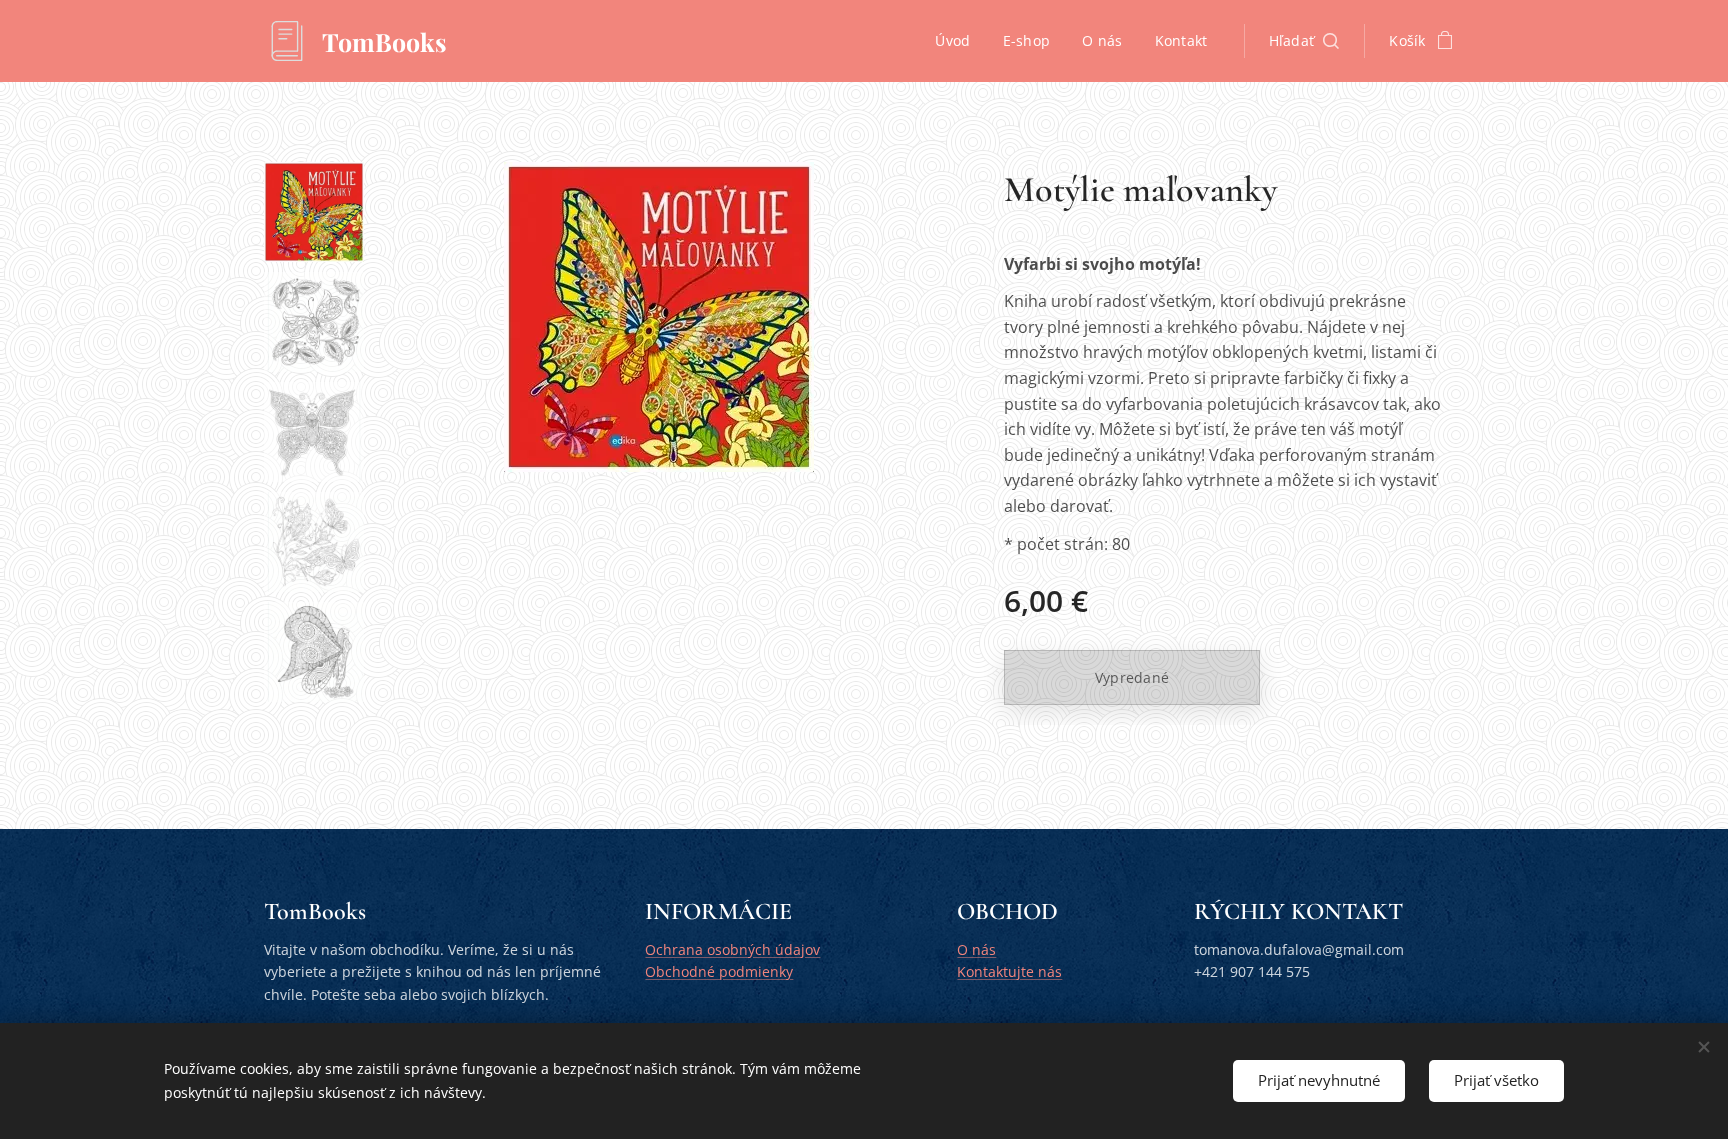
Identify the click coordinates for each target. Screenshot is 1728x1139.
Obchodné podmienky (719, 971)
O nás (976, 949)
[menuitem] (958, 41)
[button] (1304, 41)
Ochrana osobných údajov (732, 949)
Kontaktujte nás (1009, 971)
